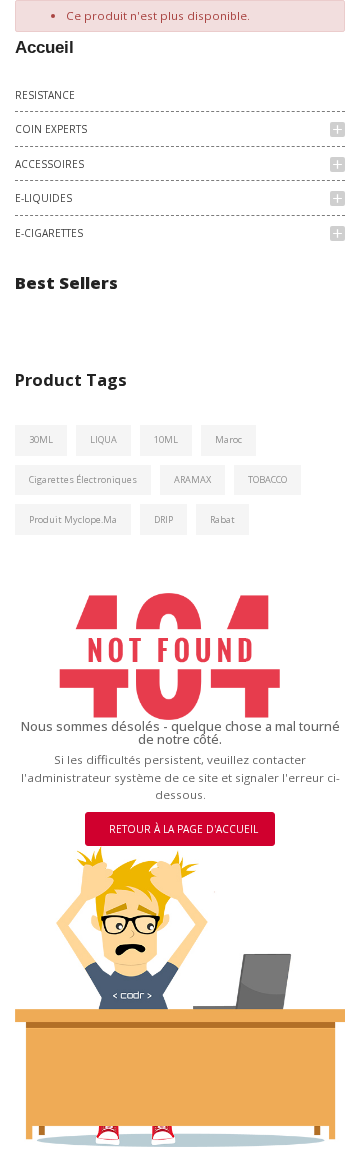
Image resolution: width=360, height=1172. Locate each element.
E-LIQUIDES (43, 198)
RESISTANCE (45, 95)
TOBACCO (267, 479)
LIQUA (103, 439)
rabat (222, 519)
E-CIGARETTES (49, 233)
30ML (41, 439)
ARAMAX (192, 479)
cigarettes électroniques (83, 479)
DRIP (163, 519)
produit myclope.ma (73, 519)
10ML (166, 439)
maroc (228, 439)
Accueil (44, 47)
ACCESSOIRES (49, 164)
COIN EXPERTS (51, 129)
